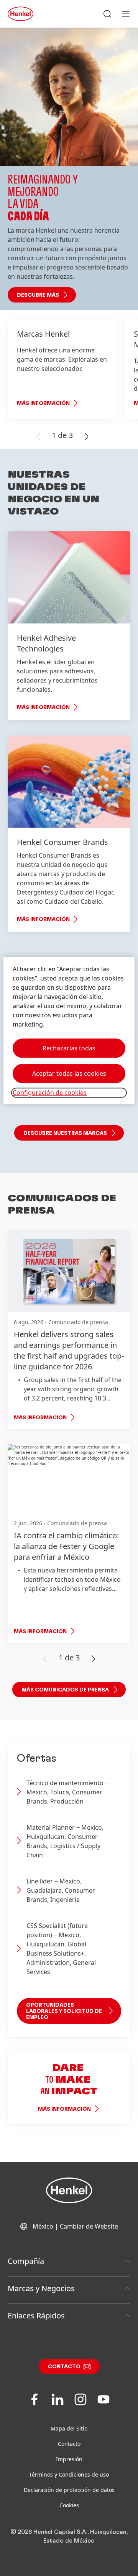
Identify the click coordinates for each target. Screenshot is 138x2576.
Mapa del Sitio (69, 2428)
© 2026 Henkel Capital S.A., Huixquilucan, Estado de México (69, 2536)
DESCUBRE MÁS (38, 295)
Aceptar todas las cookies (69, 1073)
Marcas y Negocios (41, 2288)
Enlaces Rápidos (36, 2316)
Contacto (64, 2367)
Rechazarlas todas (69, 1048)
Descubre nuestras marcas (65, 1133)
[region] (69, 1030)
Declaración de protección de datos (69, 2490)
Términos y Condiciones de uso (69, 2474)
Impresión (69, 2459)
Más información (43, 403)
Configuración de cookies (50, 1093)
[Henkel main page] (21, 14)
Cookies (69, 2505)
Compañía (26, 2261)
